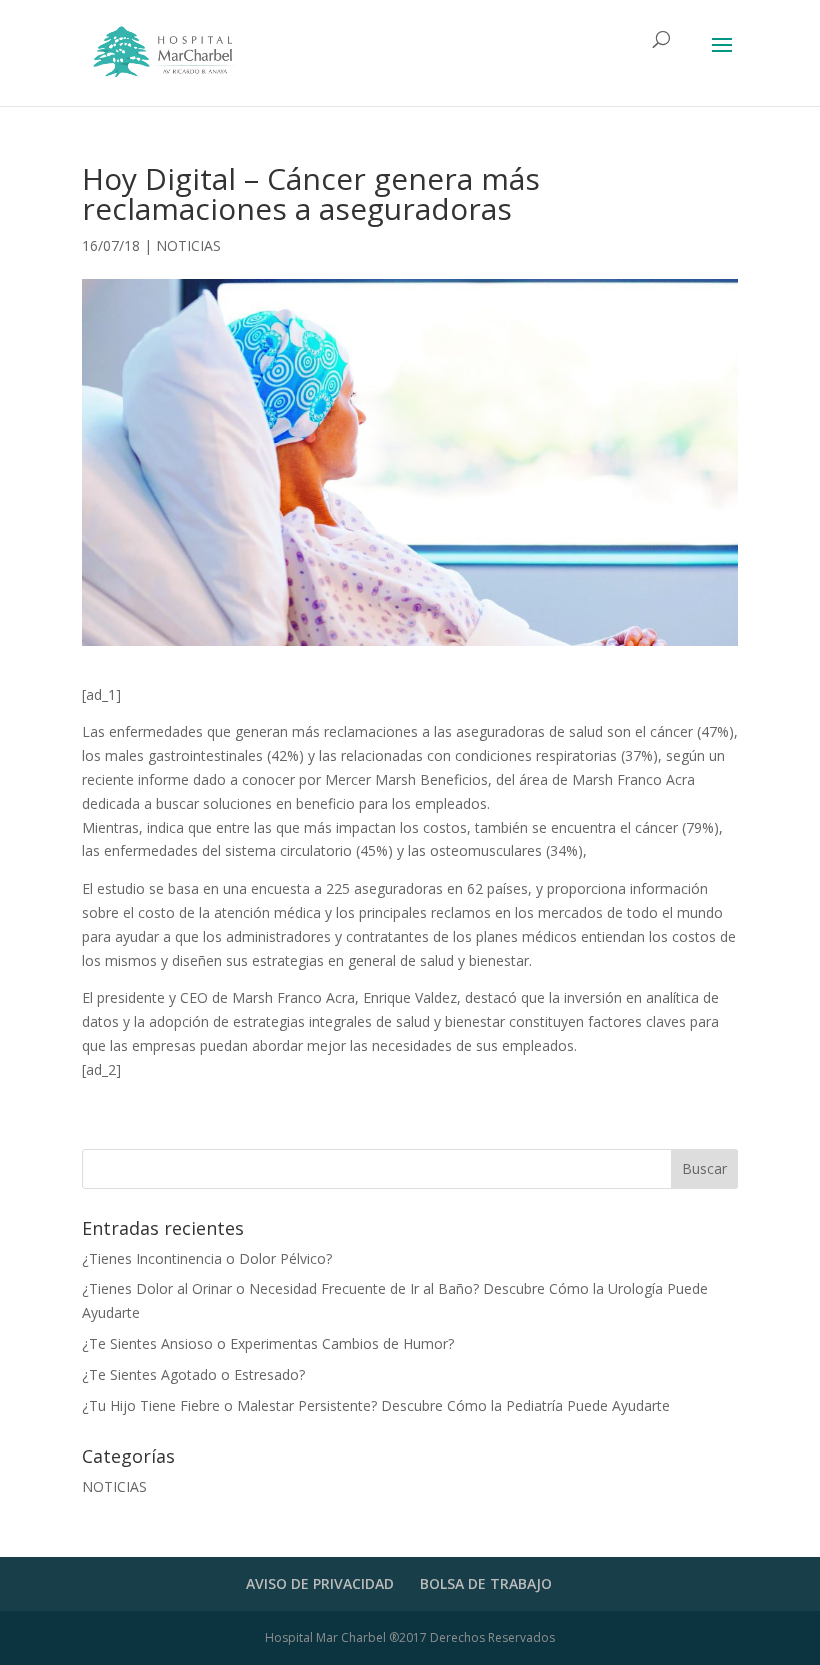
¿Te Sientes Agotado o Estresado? (193, 1374)
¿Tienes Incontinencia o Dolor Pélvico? (207, 1258)
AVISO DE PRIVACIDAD (320, 1583)
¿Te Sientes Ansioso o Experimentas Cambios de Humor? (268, 1343)
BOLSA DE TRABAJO (486, 1583)
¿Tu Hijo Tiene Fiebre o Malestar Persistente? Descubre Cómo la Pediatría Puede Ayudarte (376, 1405)
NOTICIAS (188, 245)
